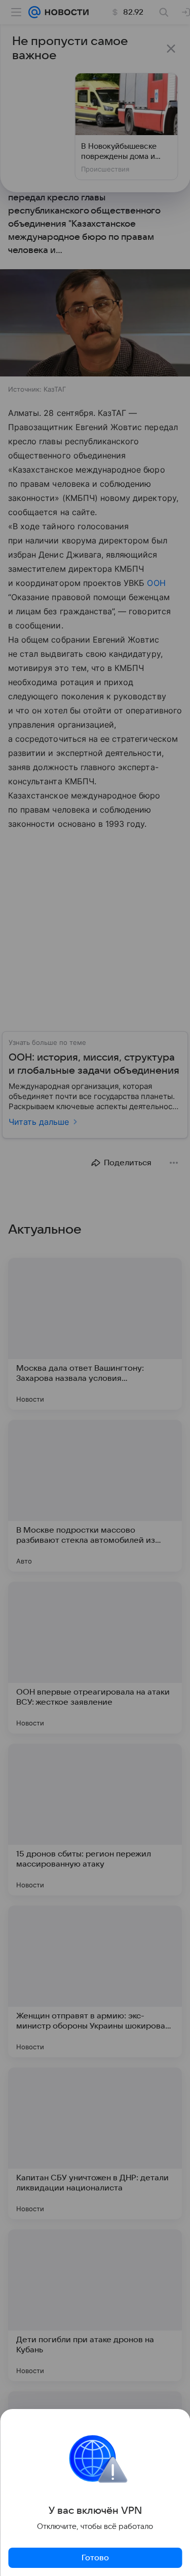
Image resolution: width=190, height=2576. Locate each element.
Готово (95, 2558)
